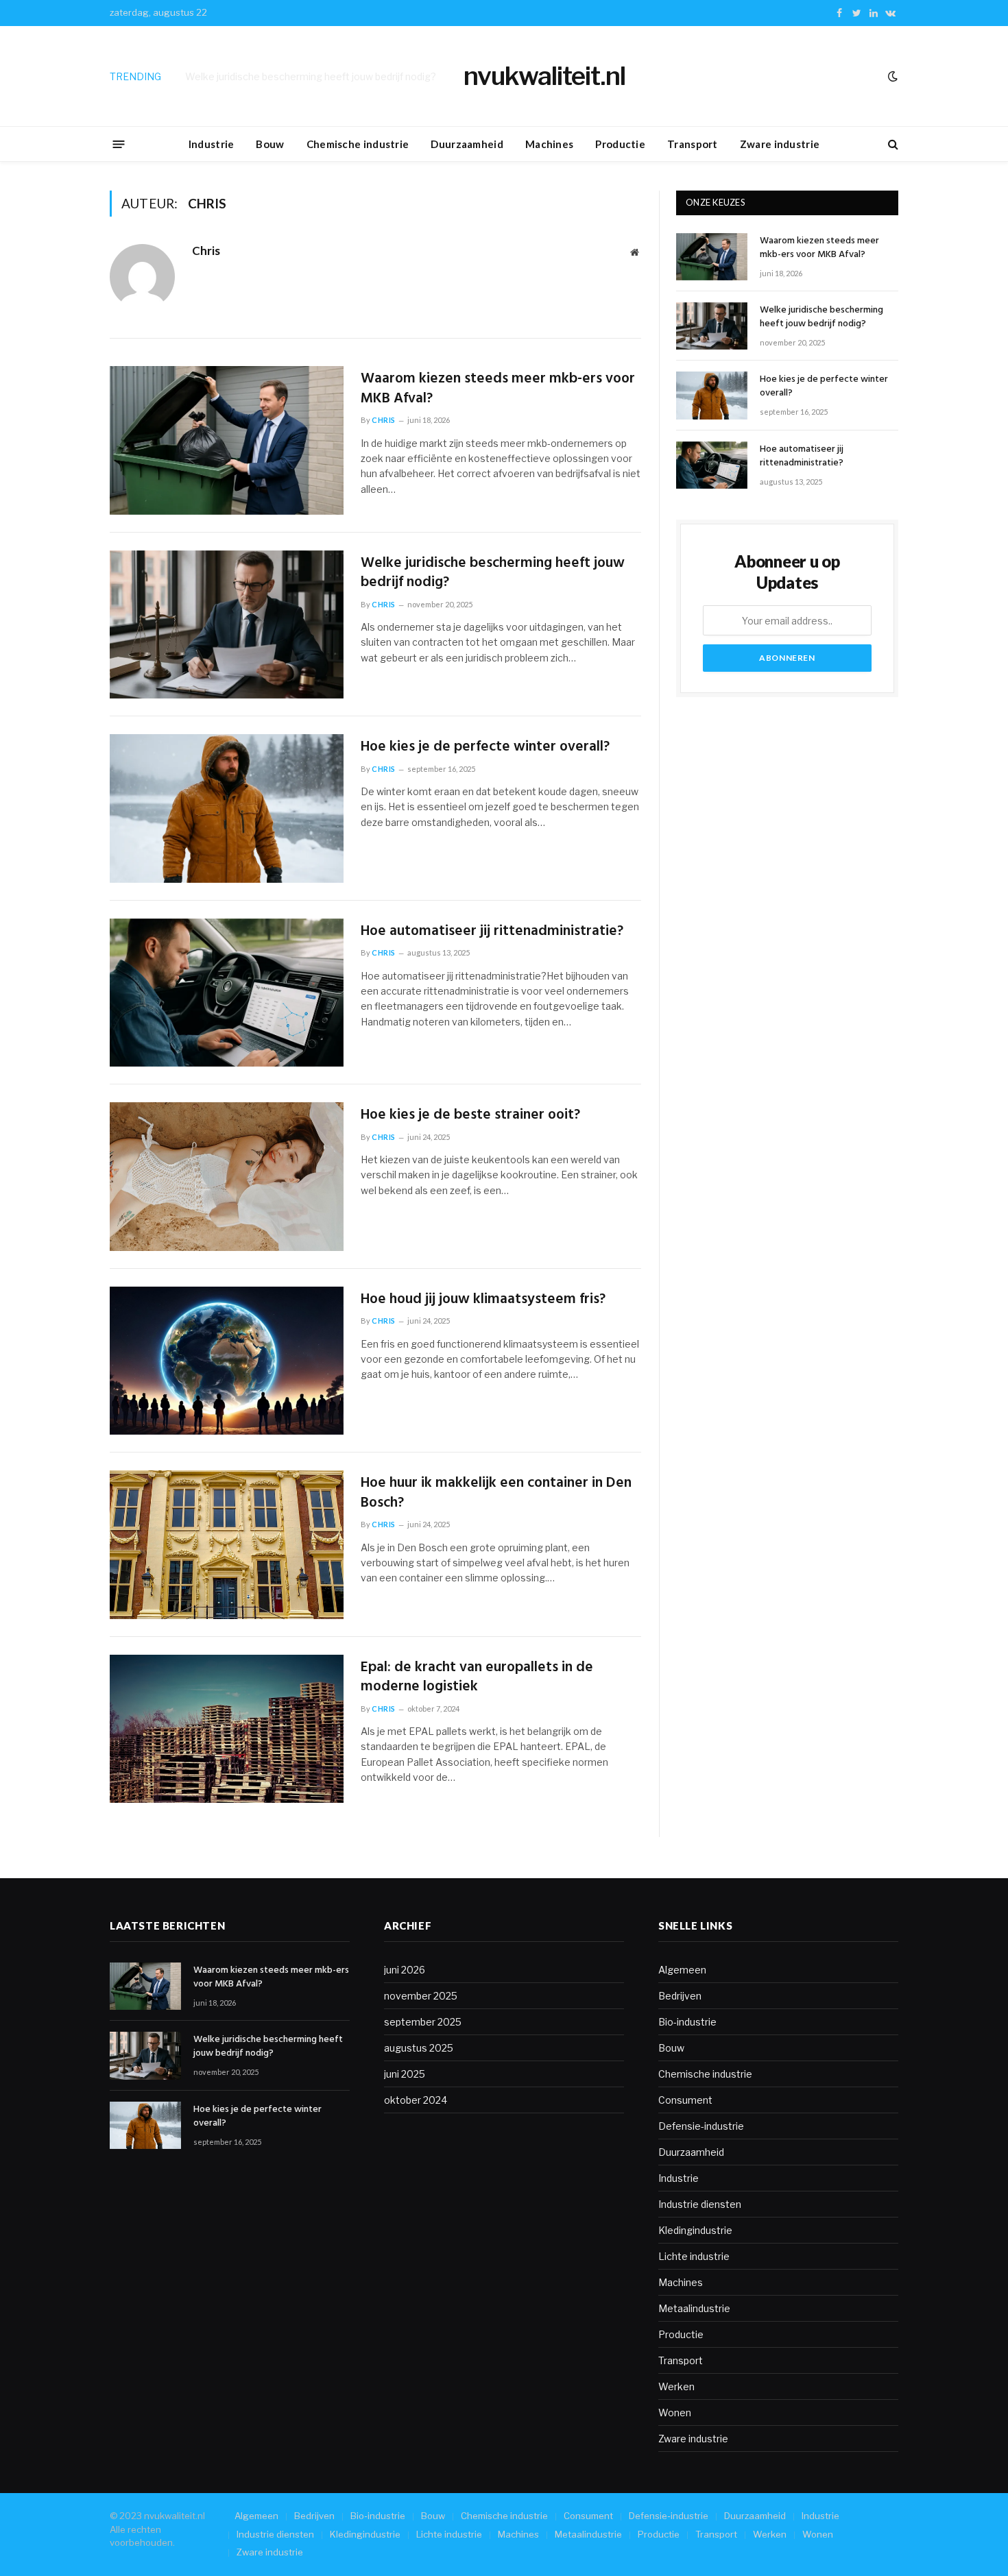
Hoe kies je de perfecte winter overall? (485, 748)
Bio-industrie (687, 2022)
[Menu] (119, 144)
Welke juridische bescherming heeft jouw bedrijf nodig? (311, 76)
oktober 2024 (416, 2100)
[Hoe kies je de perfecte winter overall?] (227, 809)
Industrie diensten (700, 2204)
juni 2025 (405, 2074)
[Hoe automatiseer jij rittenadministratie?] (227, 993)
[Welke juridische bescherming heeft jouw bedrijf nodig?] (227, 625)
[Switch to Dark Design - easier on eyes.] (891, 76)
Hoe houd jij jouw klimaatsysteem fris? (483, 1300)
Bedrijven (680, 1996)
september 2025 (423, 2022)
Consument (685, 2100)
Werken (676, 2386)
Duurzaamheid (467, 144)
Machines (549, 144)
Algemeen (682, 1970)
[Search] (892, 144)
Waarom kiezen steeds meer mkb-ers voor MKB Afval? (498, 389)
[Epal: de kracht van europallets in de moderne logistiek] (227, 1729)
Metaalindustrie (694, 2308)
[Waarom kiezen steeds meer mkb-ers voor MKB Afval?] (227, 440)
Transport (693, 144)
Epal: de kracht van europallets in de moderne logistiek (477, 1678)
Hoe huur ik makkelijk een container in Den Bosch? (496, 1493)
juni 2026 (405, 1970)
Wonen (675, 2413)
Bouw (270, 144)
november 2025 (421, 1996)
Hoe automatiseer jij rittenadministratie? (492, 932)
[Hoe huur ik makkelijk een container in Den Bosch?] (227, 1545)
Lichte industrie (694, 2256)
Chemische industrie (358, 144)
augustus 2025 (419, 2048)
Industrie (212, 144)
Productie (620, 144)
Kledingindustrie (695, 2230)
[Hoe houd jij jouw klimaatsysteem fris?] (227, 1361)
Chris (206, 251)
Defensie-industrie (701, 2126)
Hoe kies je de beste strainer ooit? (470, 1116)
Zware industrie (780, 144)
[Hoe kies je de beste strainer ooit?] (227, 1177)
